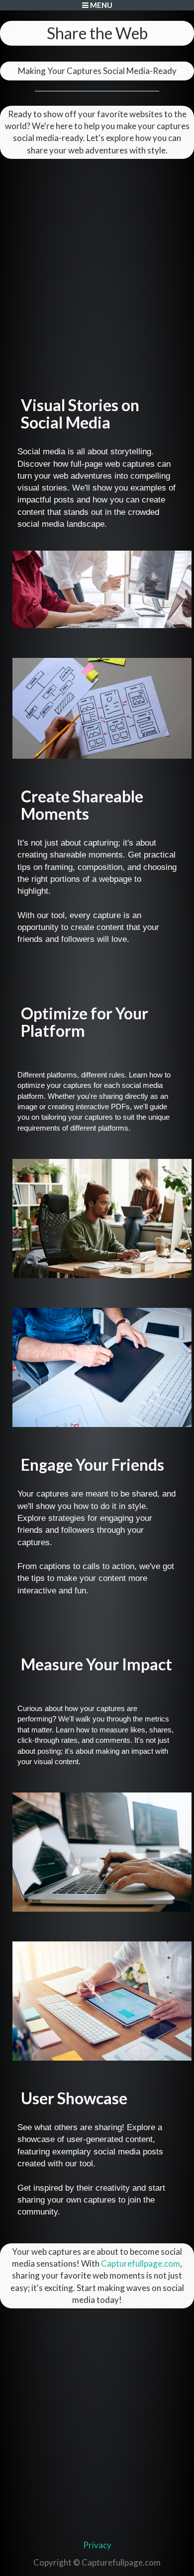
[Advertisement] (97, 261)
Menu (100, 5)
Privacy (97, 2545)
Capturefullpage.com (141, 2263)
